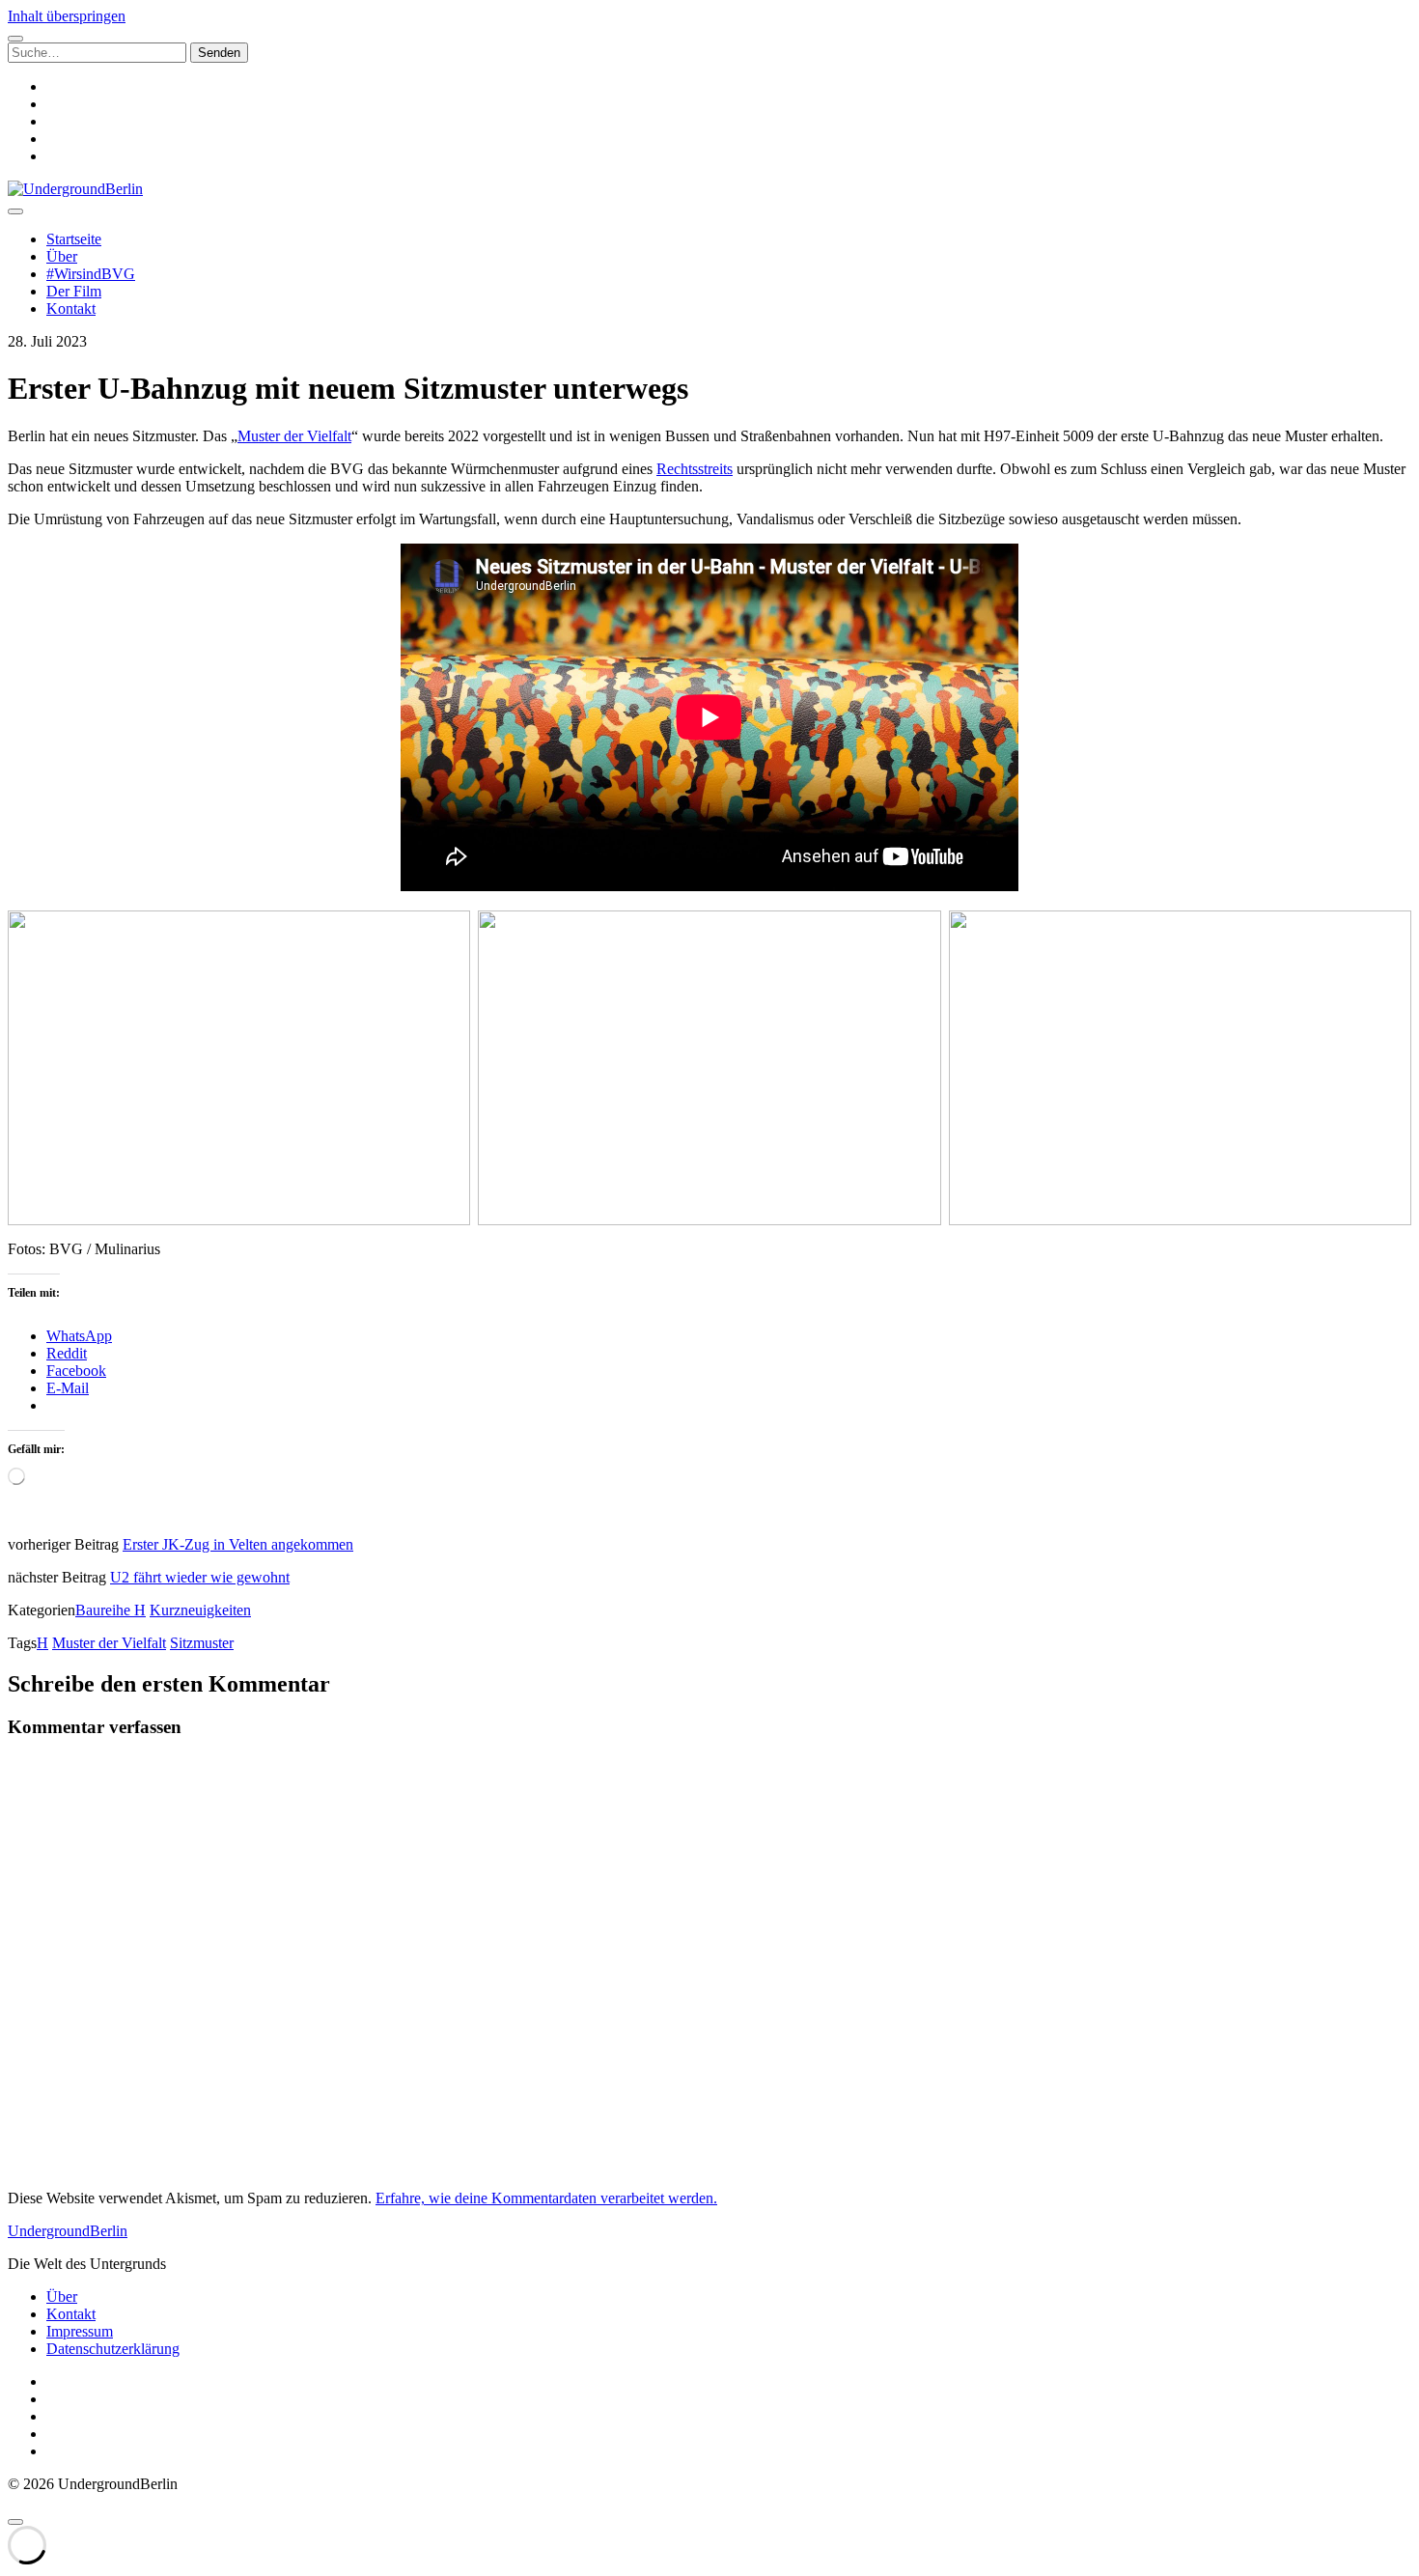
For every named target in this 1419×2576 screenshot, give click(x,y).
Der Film (74, 291)
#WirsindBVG (91, 274)
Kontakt (71, 308)
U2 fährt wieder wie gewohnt (200, 1577)
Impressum (80, 2331)
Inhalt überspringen (67, 16)
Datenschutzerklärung (113, 2349)
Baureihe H (111, 1610)
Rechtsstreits (695, 469)
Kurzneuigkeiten (200, 1610)
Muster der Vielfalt (294, 436)
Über (62, 256)
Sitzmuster (202, 1643)
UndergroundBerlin (68, 2231)
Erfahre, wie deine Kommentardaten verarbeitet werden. (546, 2198)
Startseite (74, 239)
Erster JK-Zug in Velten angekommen (238, 1544)
